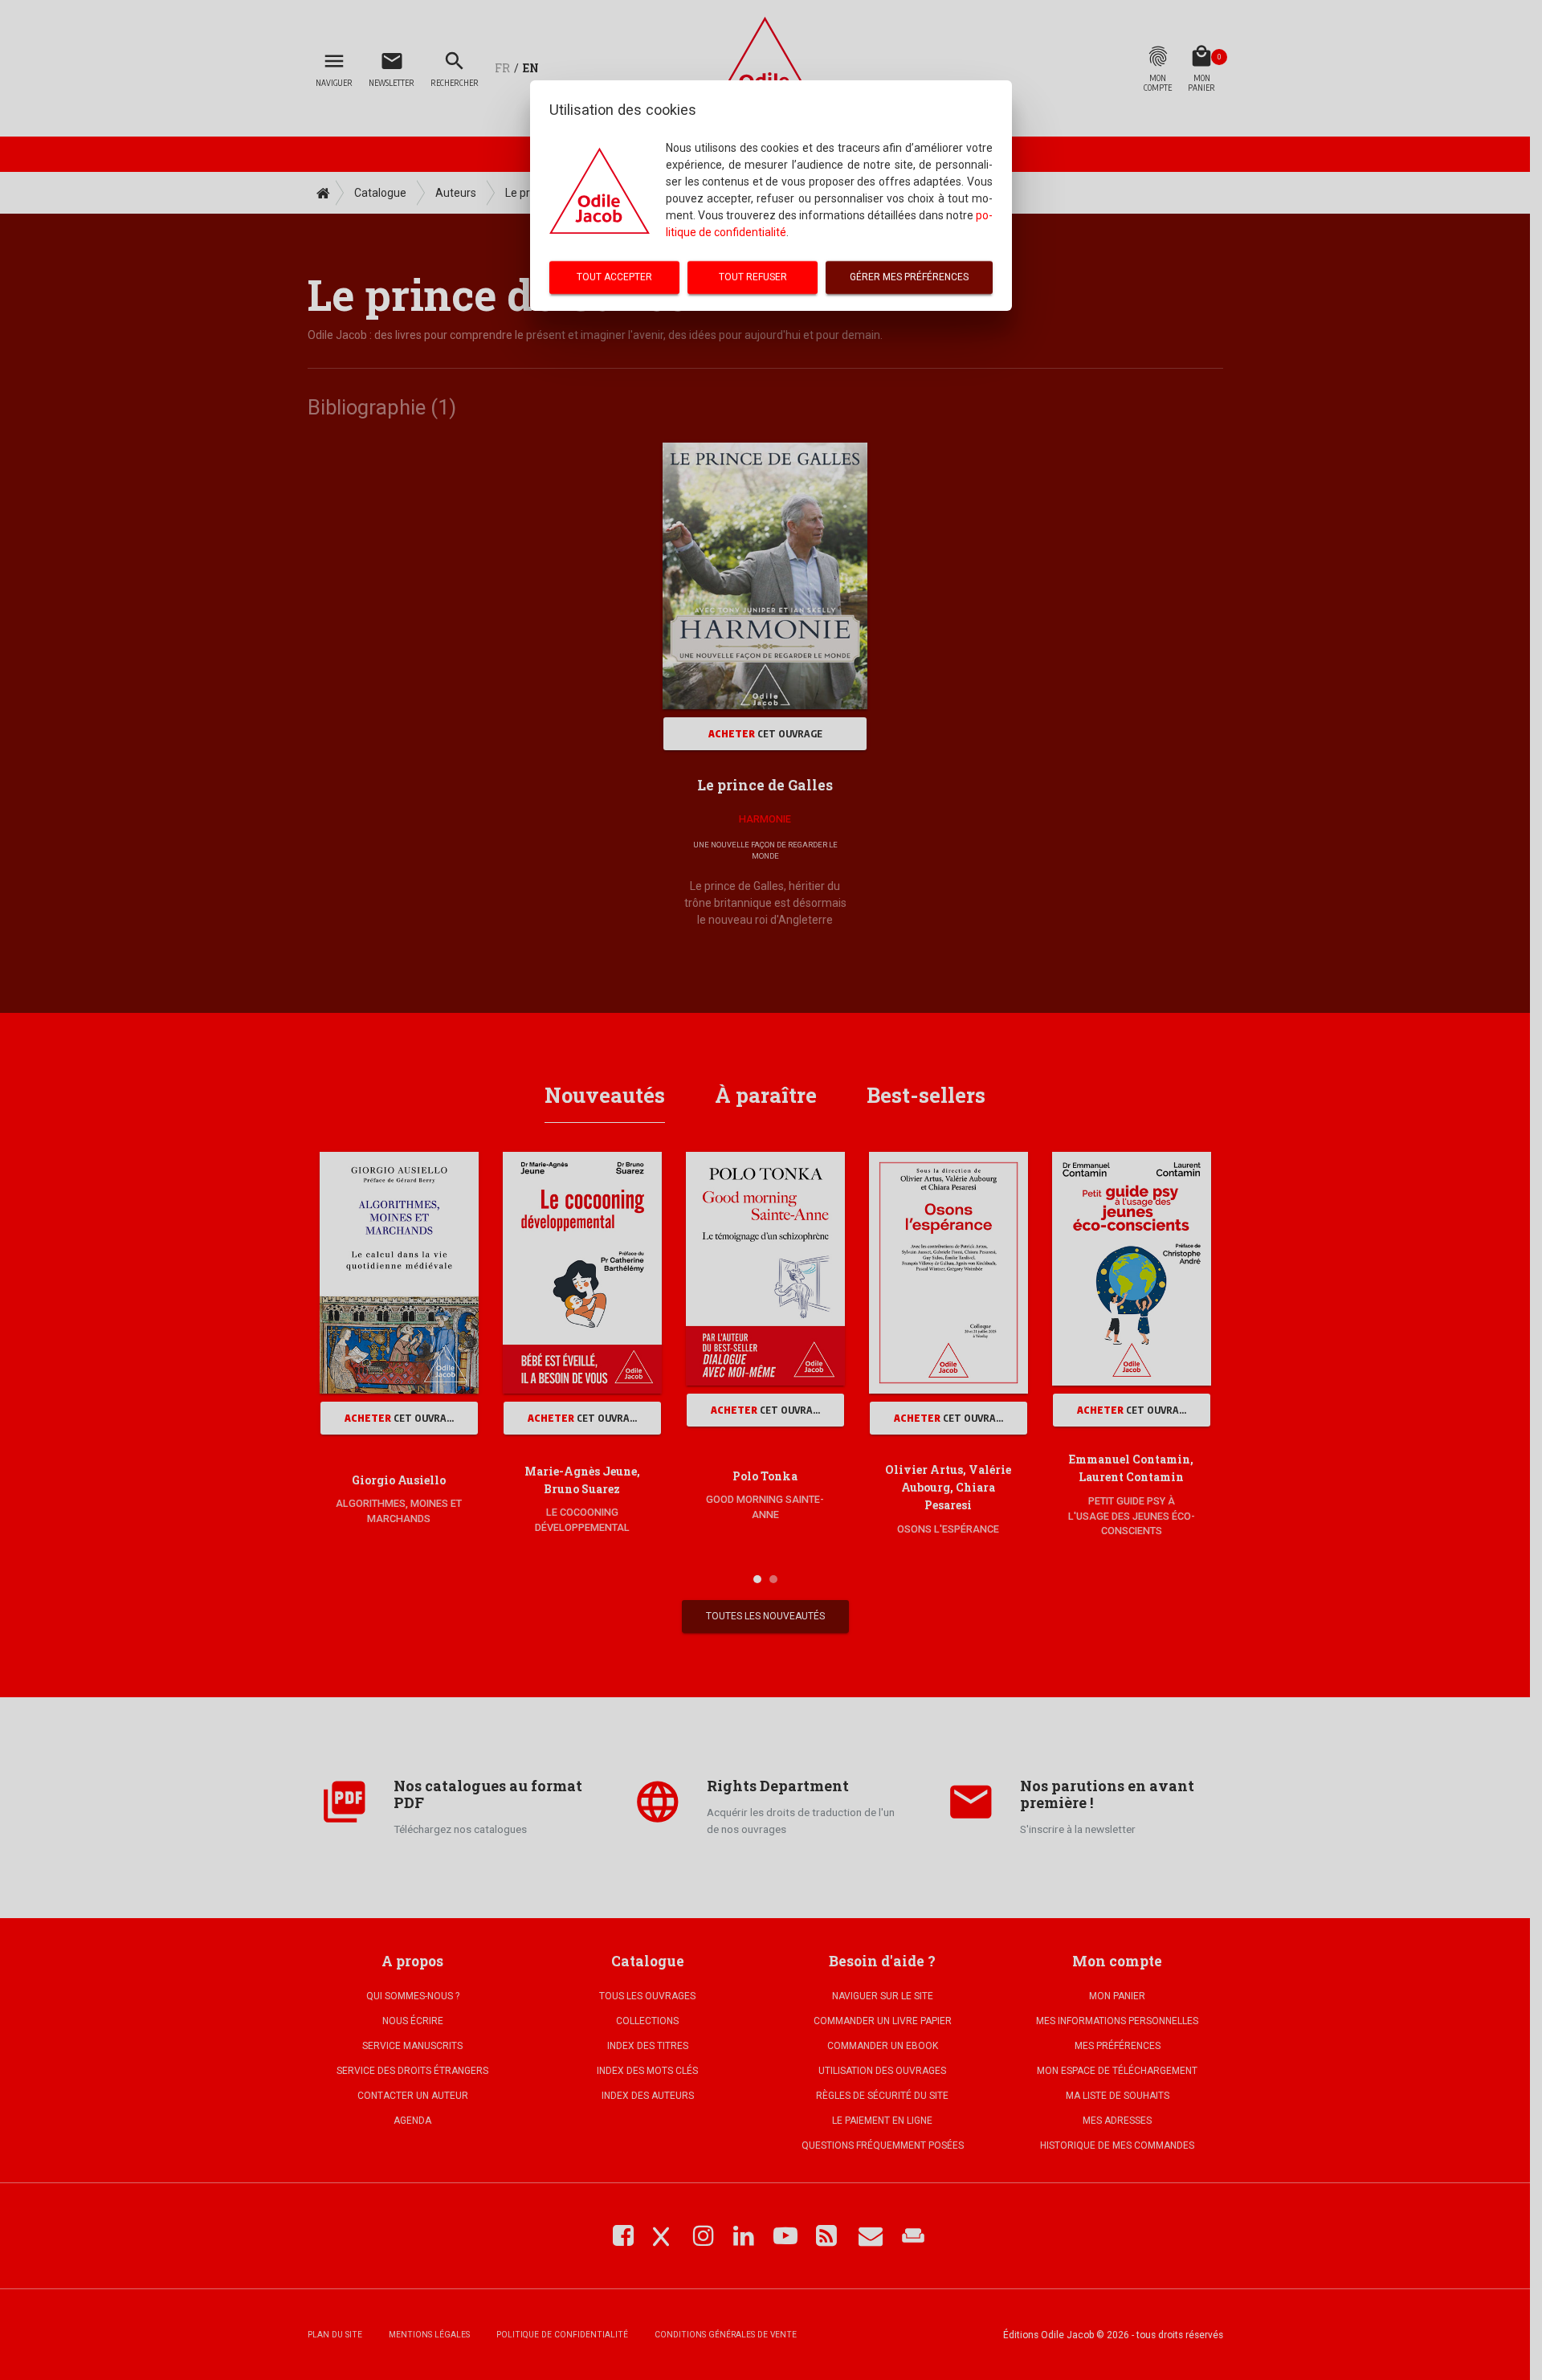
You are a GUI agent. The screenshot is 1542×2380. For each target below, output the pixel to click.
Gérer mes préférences (909, 277)
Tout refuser (753, 277)
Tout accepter (614, 277)
